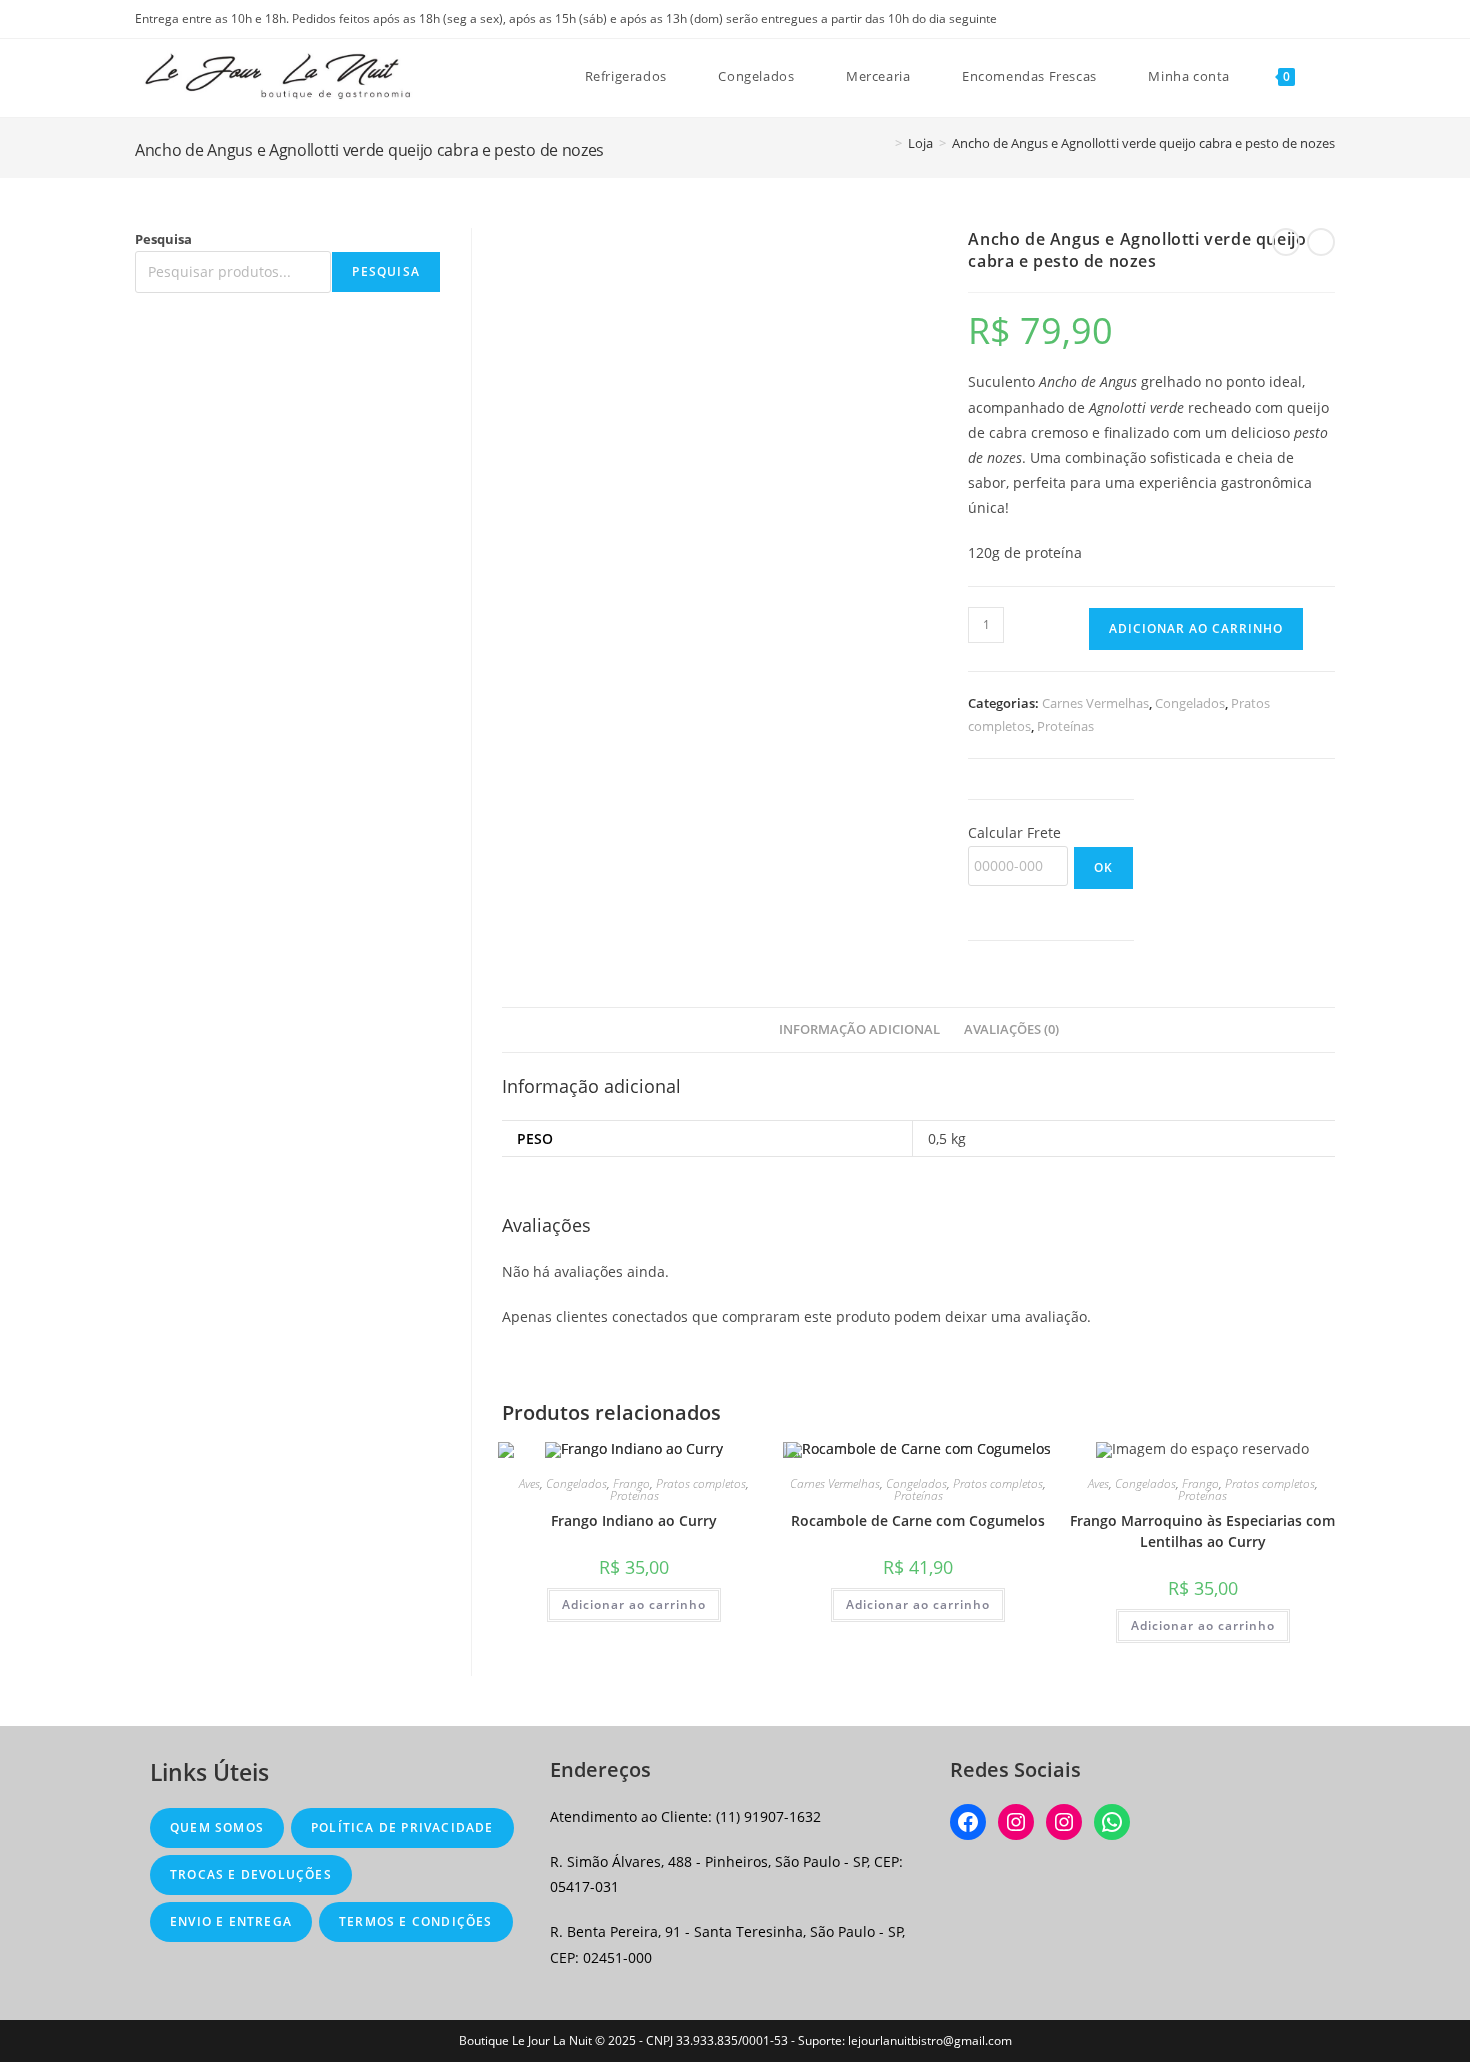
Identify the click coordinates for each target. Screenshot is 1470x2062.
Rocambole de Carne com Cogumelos (918, 1520)
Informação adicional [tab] (859, 1029)
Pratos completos (701, 1483)
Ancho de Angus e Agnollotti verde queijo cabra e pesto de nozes (1143, 143)
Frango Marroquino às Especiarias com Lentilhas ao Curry (1202, 1531)
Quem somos (217, 1827)
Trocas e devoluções (251, 1874)
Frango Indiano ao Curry (634, 1520)
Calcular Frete (1014, 832)
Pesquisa (163, 239)
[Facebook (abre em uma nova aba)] (1306, 19)
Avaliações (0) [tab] (1011, 1029)
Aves (529, 1483)
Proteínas (1065, 726)
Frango (631, 1483)
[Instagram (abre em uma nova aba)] (1326, 19)
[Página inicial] (884, 143)
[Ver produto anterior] (1286, 242)
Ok (1103, 867)
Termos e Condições (416, 1921)
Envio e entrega (231, 1921)
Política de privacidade (402, 1827)
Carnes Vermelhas (1095, 703)
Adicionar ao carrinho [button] (634, 1604)
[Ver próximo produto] (1321, 242)
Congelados (1190, 703)
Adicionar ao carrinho (1196, 628)
